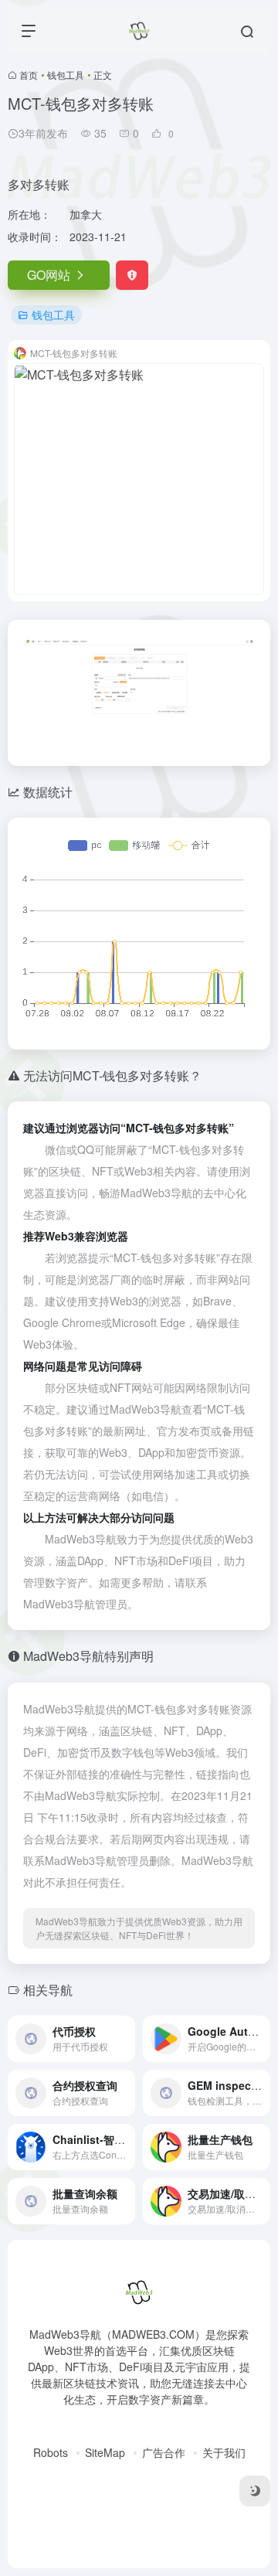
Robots (51, 2452)
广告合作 (164, 2452)
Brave (217, 1301)
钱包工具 (66, 75)
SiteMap (105, 2452)
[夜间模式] (255, 2491)
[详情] (127, 2039)
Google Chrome (62, 1322)
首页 (29, 75)
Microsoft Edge (149, 1322)
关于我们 (224, 2452)
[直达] (262, 2093)
